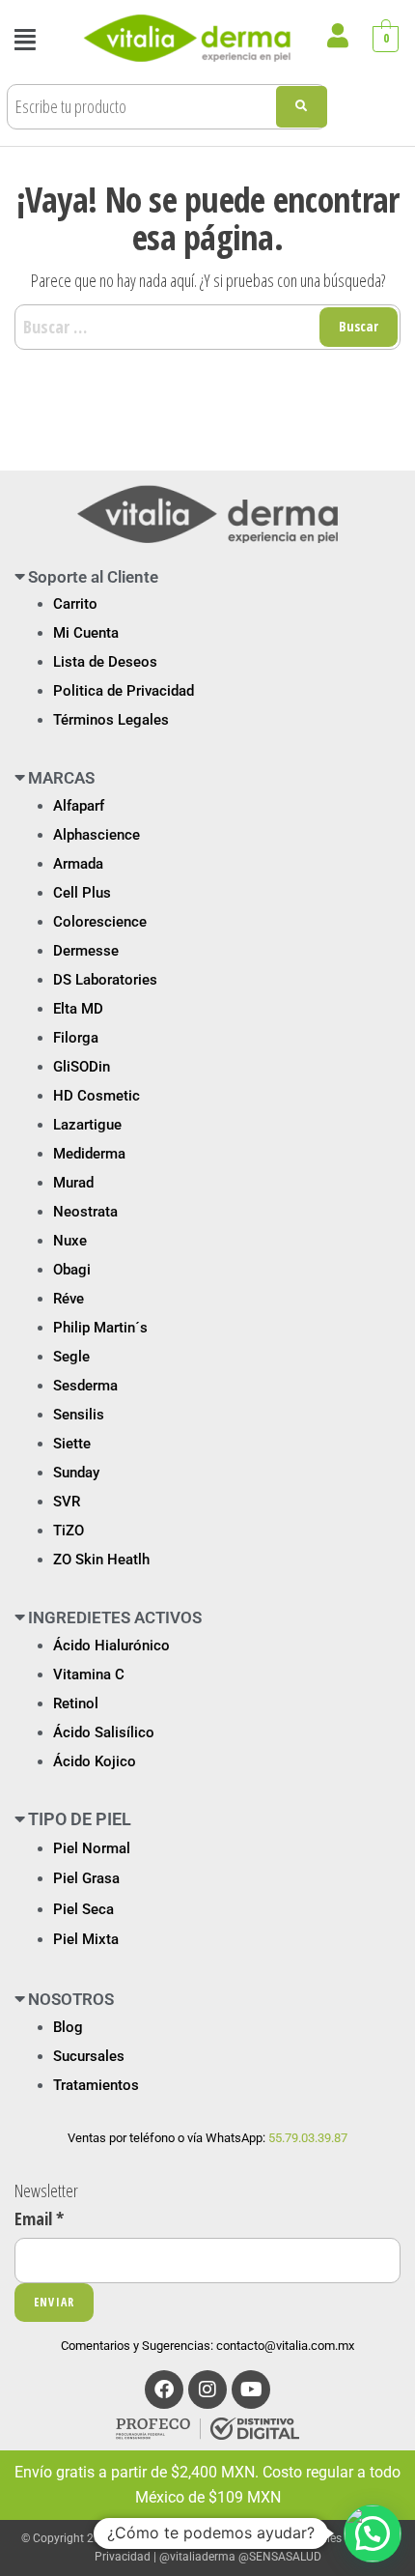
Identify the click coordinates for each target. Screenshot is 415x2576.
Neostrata (85, 1212)
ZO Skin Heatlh (101, 1560)
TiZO (69, 1531)
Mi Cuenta (86, 633)
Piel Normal (92, 1848)
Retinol (76, 1703)
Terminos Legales (296, 2538)
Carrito (75, 604)
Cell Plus (82, 893)
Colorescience (100, 922)
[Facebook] (164, 2390)
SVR (67, 1502)
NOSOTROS (71, 1999)
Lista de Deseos (105, 662)
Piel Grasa (86, 1878)
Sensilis (79, 1415)
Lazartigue (87, 1125)
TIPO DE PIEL (80, 1819)
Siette (72, 1444)
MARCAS (61, 778)
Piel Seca (83, 1909)
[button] (25, 39)
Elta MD (78, 1009)
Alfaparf (79, 806)
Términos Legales (111, 720)
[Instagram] (207, 2390)
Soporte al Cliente (93, 577)
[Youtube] (251, 2390)
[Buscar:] (207, 327)
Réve (69, 1299)
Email (39, 2218)
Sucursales (89, 2056)
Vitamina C (89, 1674)
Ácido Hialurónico (111, 1646)
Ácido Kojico (95, 1761)
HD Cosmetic (97, 1096)
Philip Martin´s (100, 1328)
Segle (71, 1357)
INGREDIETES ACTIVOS (115, 1617)
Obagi (72, 1270)
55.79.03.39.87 (308, 2138)
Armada (78, 864)
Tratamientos (96, 2085)
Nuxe (70, 1241)
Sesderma (85, 1386)
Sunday (76, 1473)
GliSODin (82, 1067)
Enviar (54, 2302)
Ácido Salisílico (104, 1732)
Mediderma (89, 1154)
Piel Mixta (86, 1939)
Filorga (76, 1038)
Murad (73, 1183)
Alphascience (97, 835)
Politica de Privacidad (124, 691)
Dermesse (86, 951)
